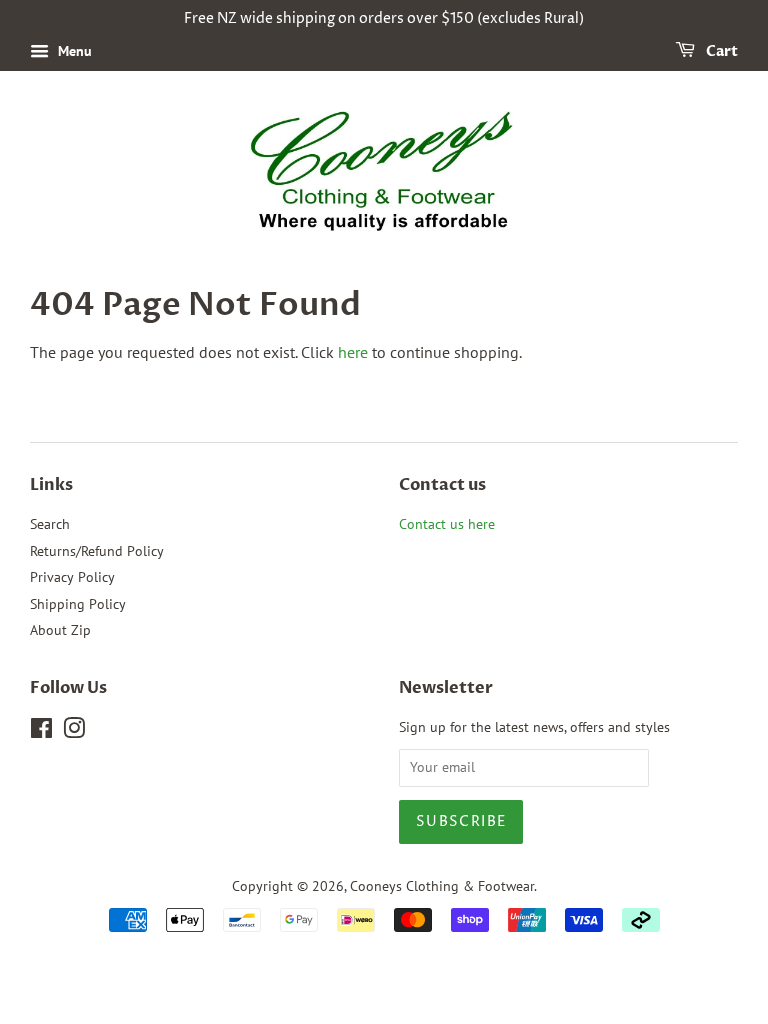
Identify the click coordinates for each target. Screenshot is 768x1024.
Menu (73, 51)
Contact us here (447, 524)
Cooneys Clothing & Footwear (442, 886)
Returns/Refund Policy (97, 551)
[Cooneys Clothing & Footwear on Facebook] (41, 732)
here (353, 352)
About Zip (60, 630)
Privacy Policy (72, 577)
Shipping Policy (78, 604)
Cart (720, 51)
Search (50, 524)
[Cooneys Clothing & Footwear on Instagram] (74, 732)
